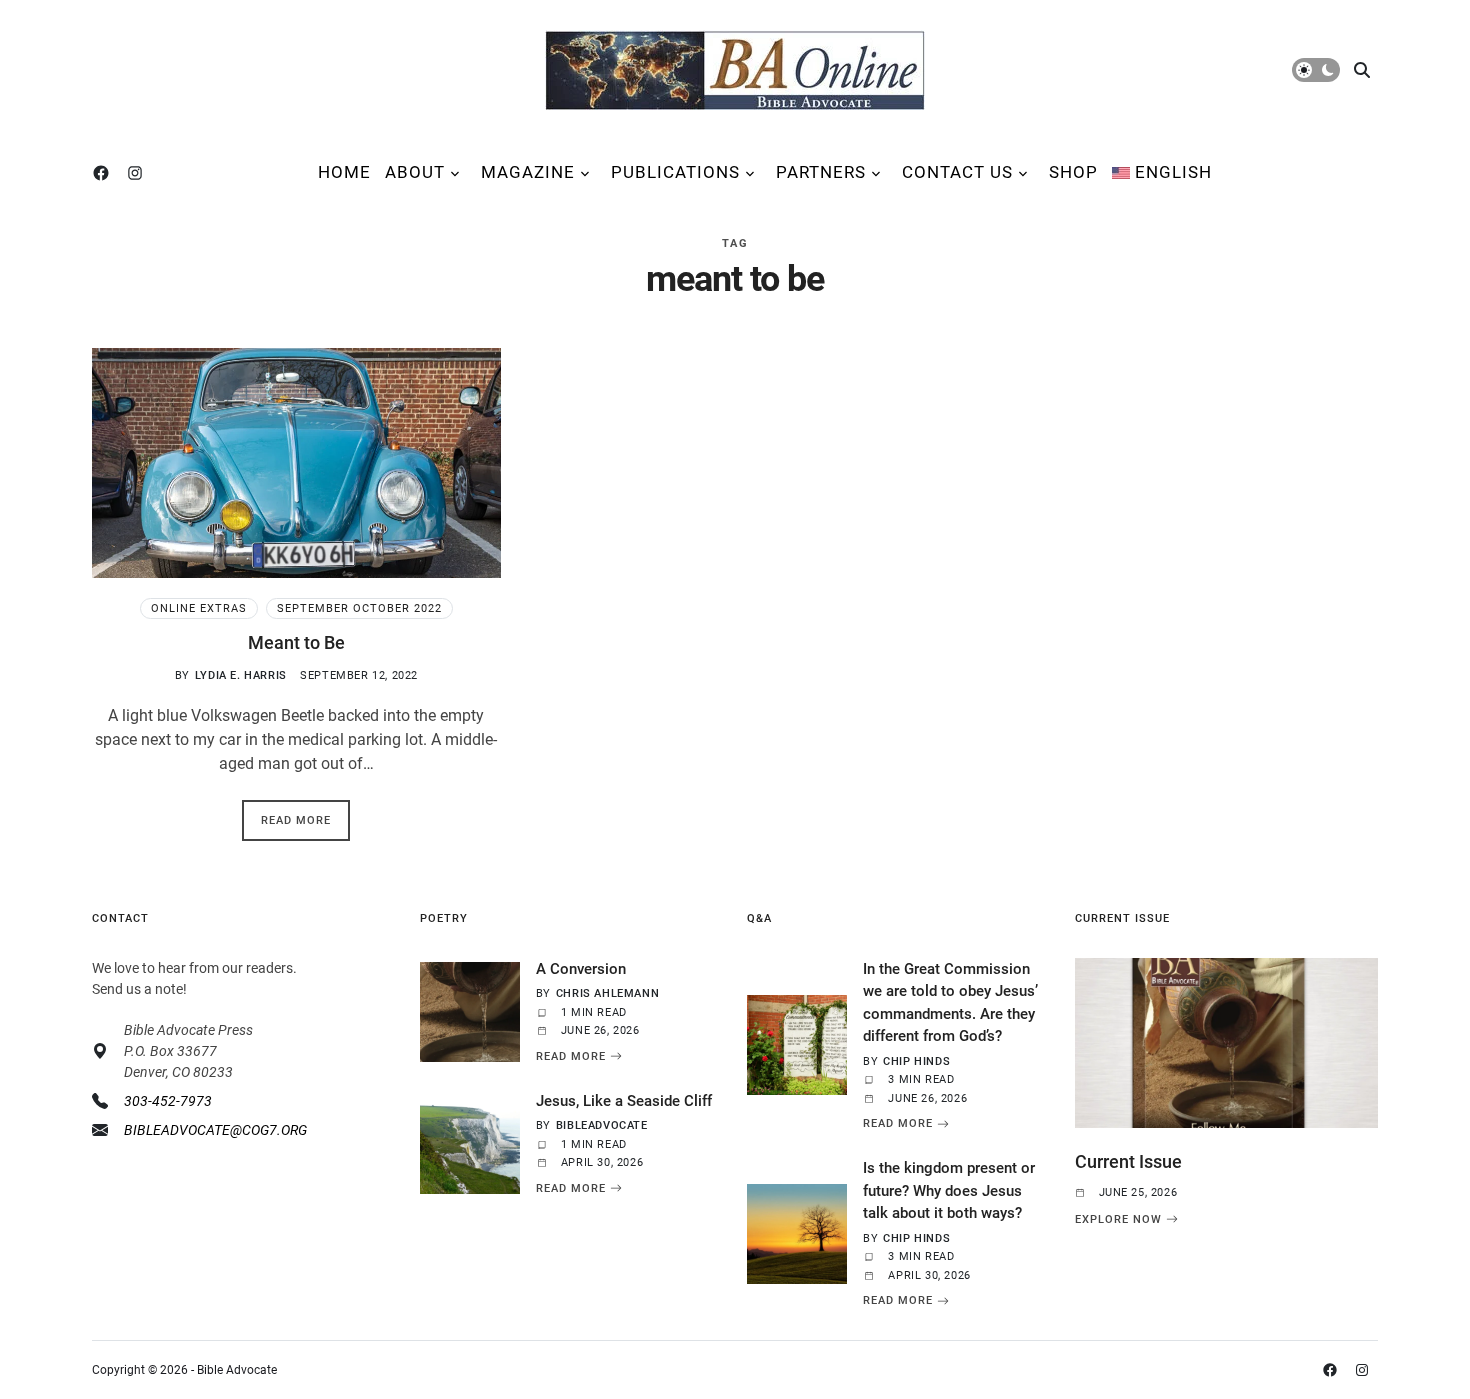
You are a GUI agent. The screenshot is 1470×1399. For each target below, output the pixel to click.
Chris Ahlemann (607, 993)
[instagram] (139, 173)
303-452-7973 (168, 1101)
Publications (675, 172)
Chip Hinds (916, 1061)
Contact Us (957, 172)
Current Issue (1128, 1161)
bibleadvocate (602, 1125)
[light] (1316, 70)
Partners (821, 172)
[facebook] (105, 173)
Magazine (528, 172)
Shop (1073, 172)
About (415, 172)
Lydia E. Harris (241, 675)
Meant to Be (296, 642)
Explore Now (1118, 1219)
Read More (296, 820)
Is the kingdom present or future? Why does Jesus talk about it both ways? (949, 1190)
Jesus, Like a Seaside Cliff (624, 1101)
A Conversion (581, 969)
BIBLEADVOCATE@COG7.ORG (215, 1130)
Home (344, 172)
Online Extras (199, 608)
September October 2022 (359, 608)
